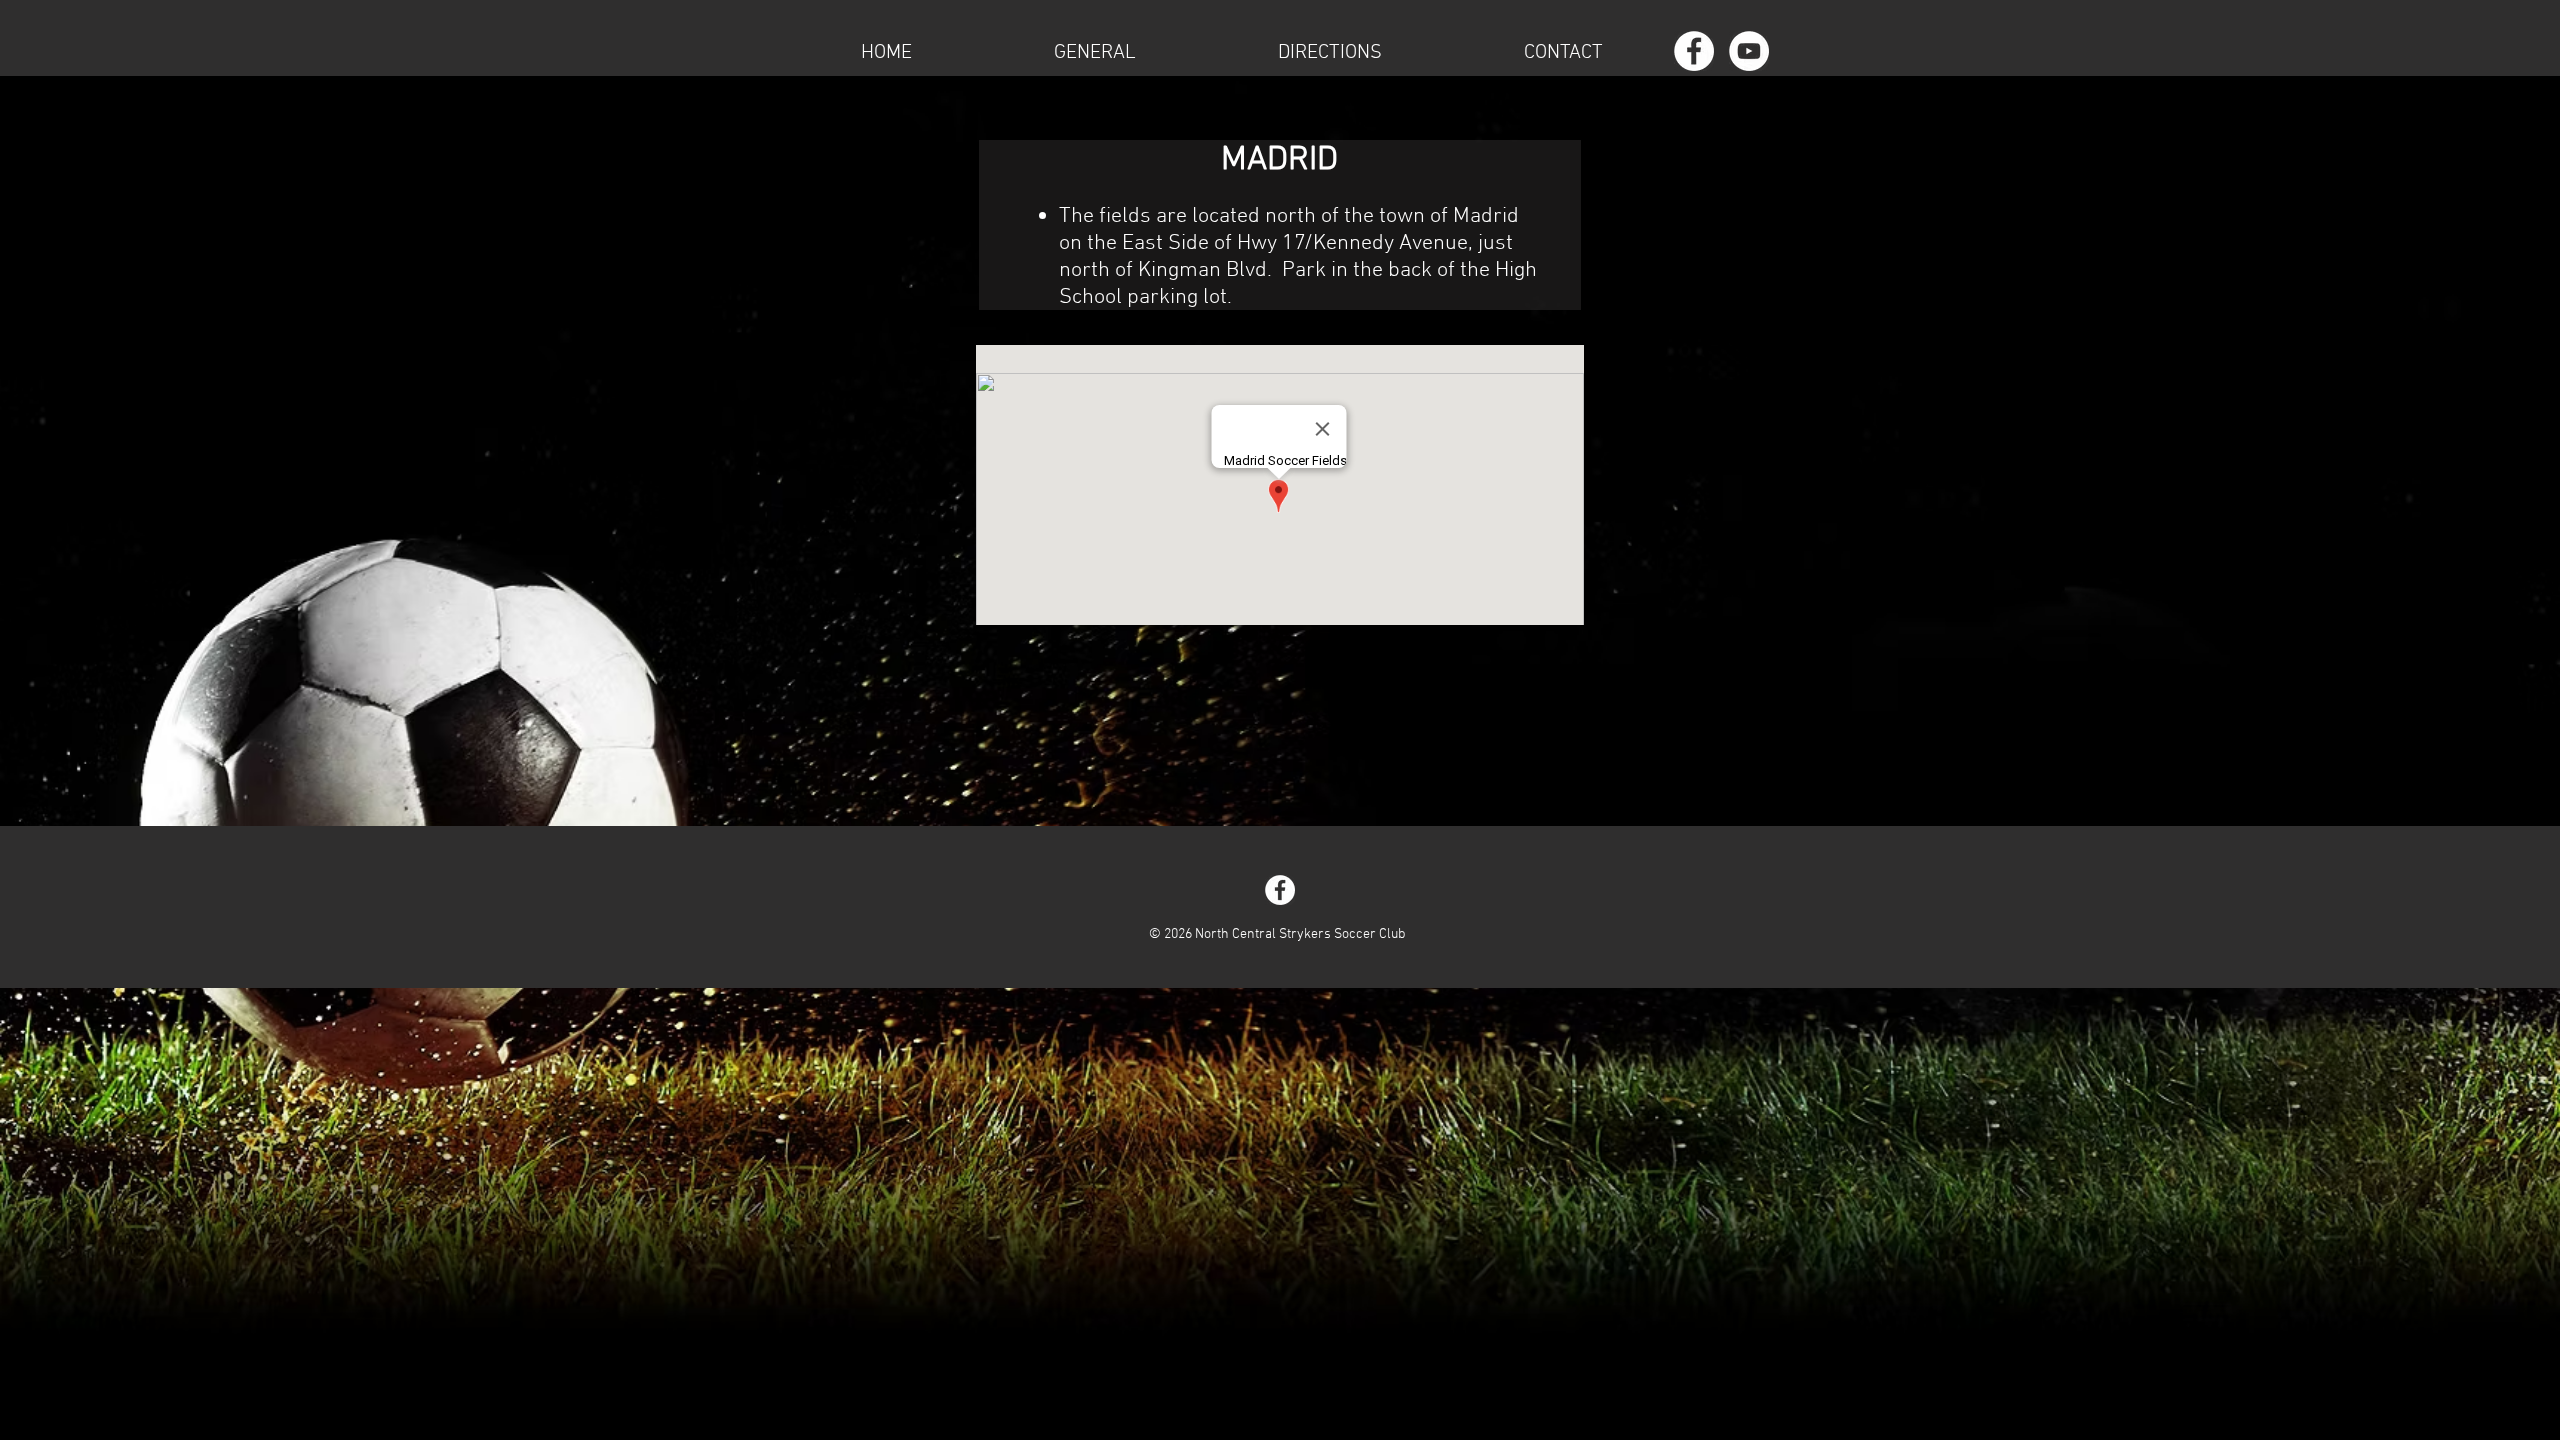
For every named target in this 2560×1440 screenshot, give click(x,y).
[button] (1095, 51)
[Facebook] (1694, 51)
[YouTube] (1749, 51)
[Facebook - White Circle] (1280, 890)
